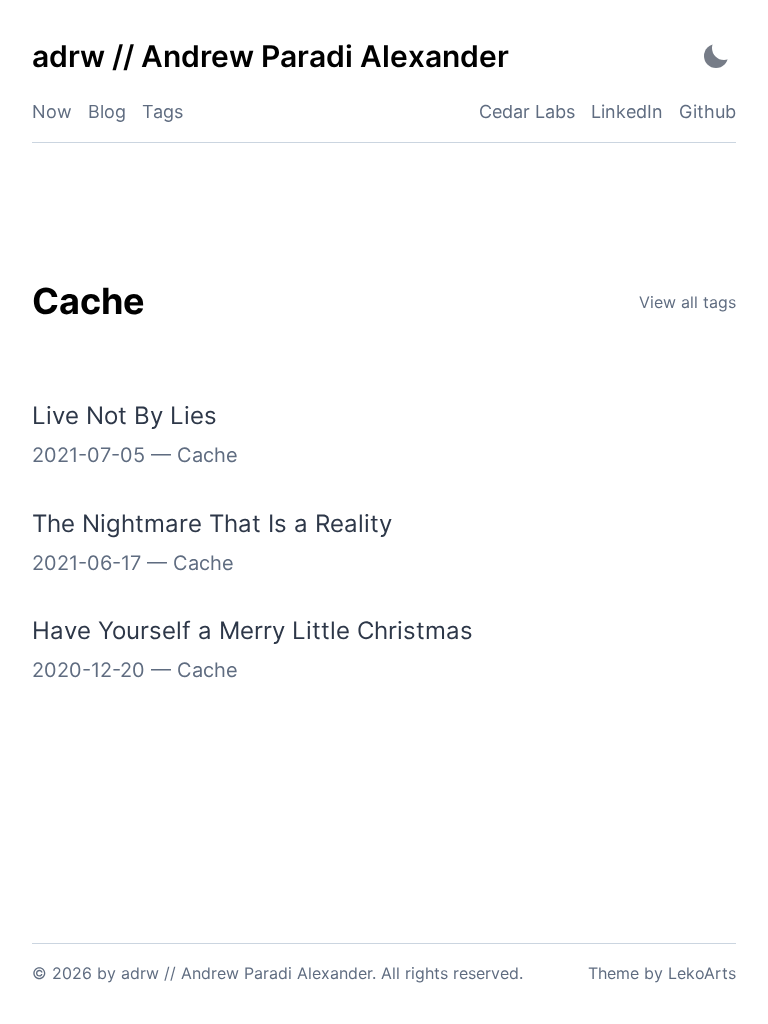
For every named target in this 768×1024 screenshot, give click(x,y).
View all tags (687, 302)
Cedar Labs (527, 111)
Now (52, 111)
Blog (107, 111)
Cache (207, 455)
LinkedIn (627, 111)
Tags (162, 111)
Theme (613, 973)
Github (707, 111)
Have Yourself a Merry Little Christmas (252, 630)
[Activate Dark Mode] (716, 56)
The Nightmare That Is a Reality (212, 523)
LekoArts (702, 973)
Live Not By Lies (124, 415)
